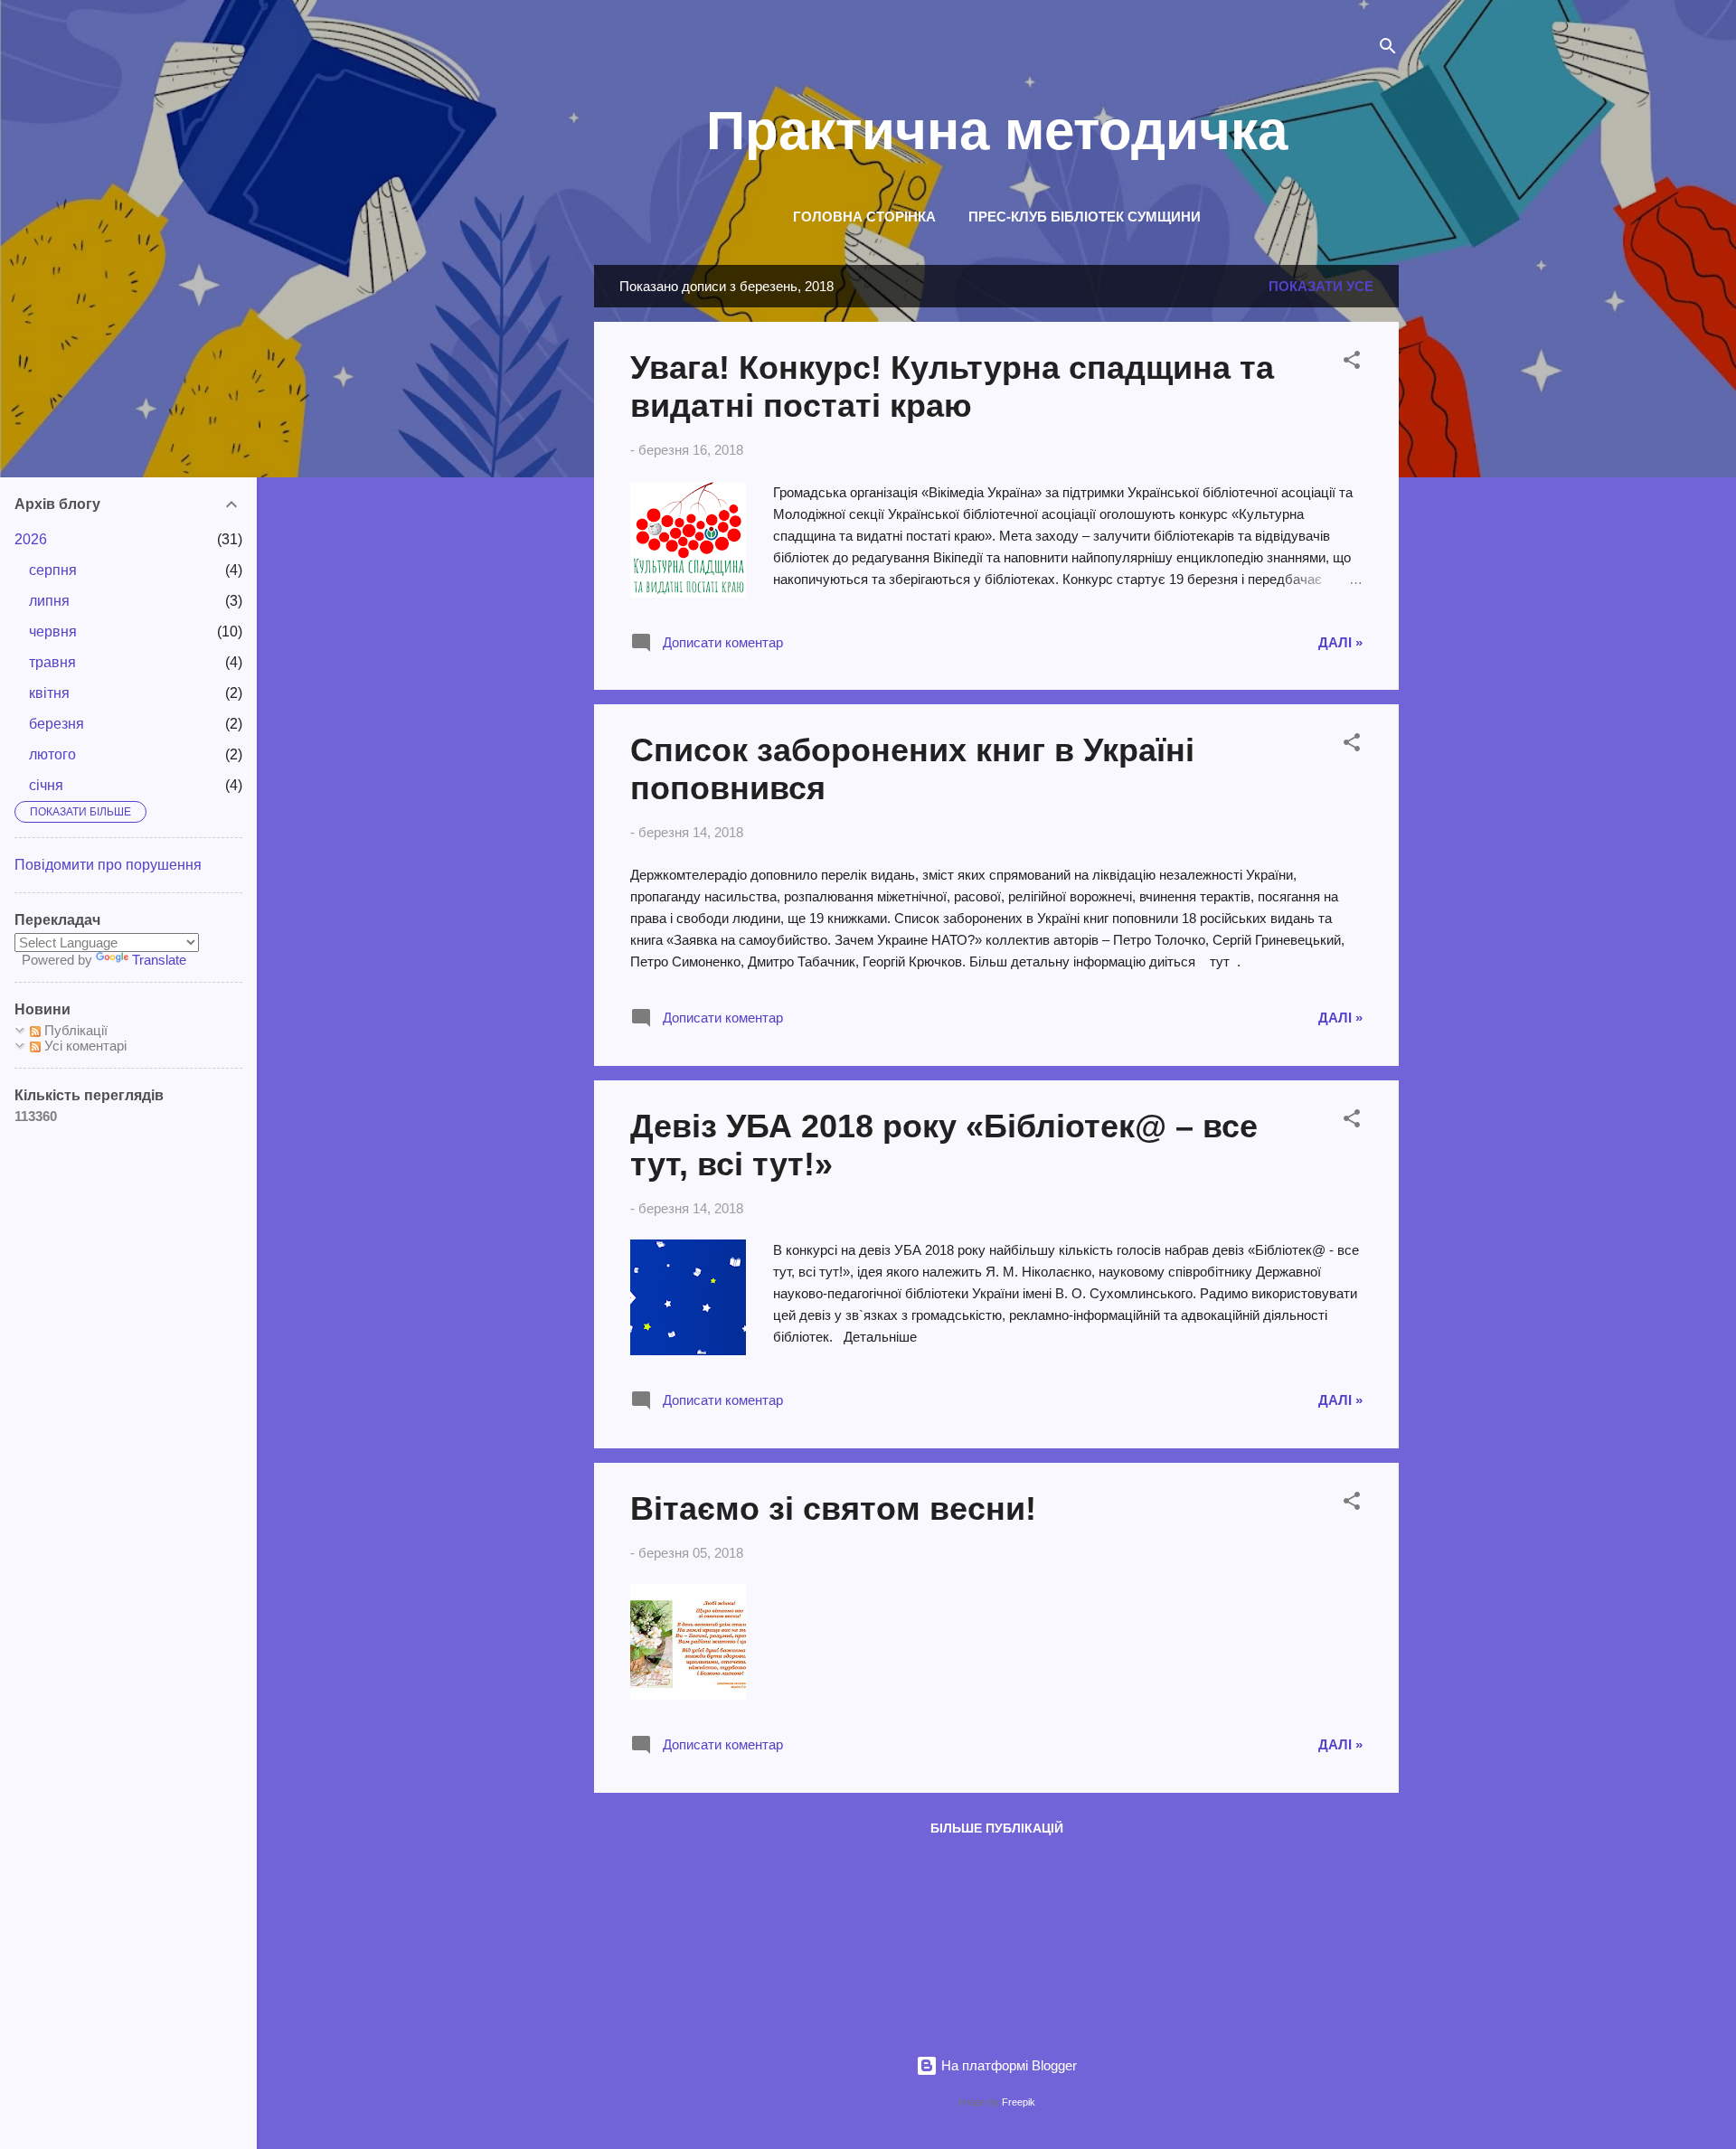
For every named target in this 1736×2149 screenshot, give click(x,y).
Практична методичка (997, 131)
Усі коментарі (84, 1046)
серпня (53, 570)
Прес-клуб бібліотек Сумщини (1085, 217)
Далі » (1340, 642)
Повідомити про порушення (108, 865)
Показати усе (1321, 286)
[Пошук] (1388, 49)
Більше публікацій (997, 1828)
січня (46, 785)
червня (53, 632)
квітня (49, 693)
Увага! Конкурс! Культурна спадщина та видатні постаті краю (952, 386)
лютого (52, 754)
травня (52, 662)
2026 (31, 539)
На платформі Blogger (1007, 2065)
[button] (1352, 363)
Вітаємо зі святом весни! (833, 1508)
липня (49, 601)
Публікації (74, 1030)
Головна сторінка (864, 217)
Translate (159, 960)
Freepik (1019, 2102)
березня (57, 724)
